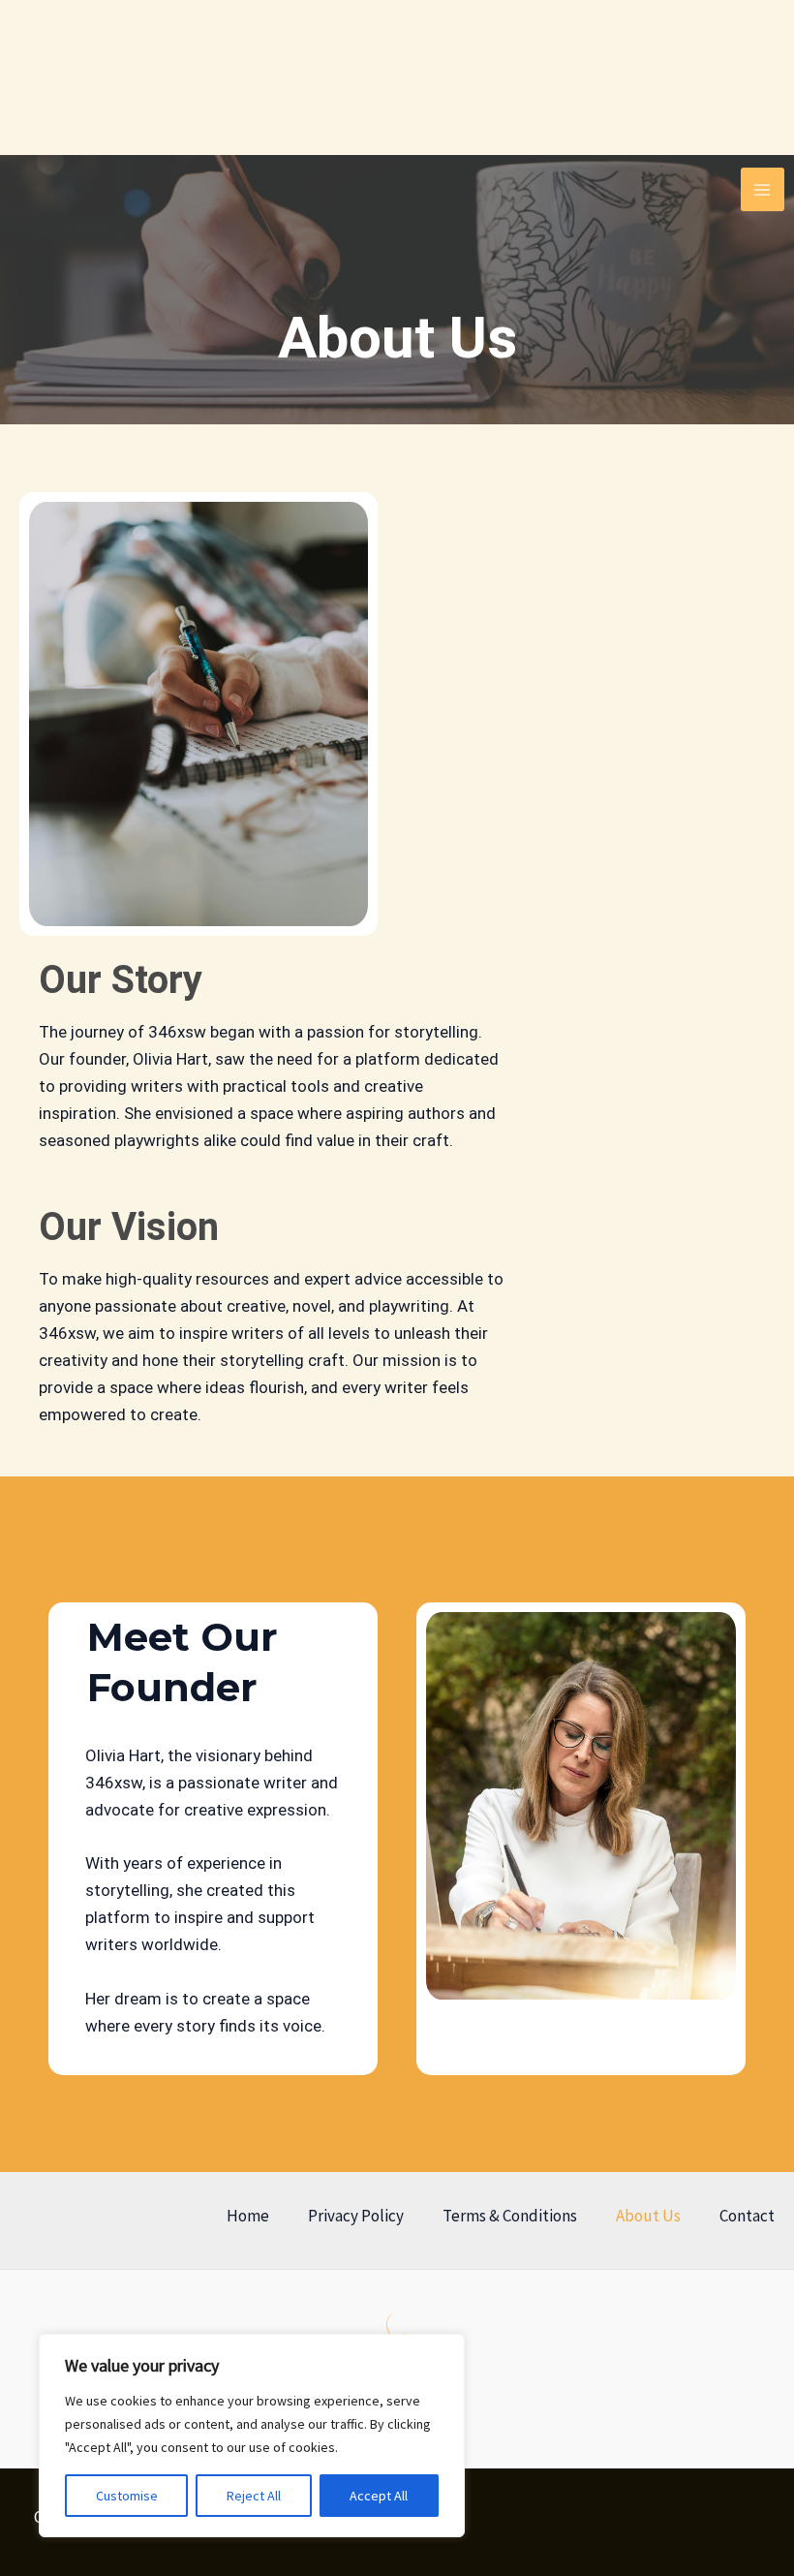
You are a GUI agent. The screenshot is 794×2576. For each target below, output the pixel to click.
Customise (127, 2496)
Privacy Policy (356, 2216)
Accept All (379, 2496)
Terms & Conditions (510, 2216)
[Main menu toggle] (763, 190)
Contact (747, 2216)
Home (248, 2216)
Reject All (254, 2496)
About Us (648, 2216)
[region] (252, 2436)
